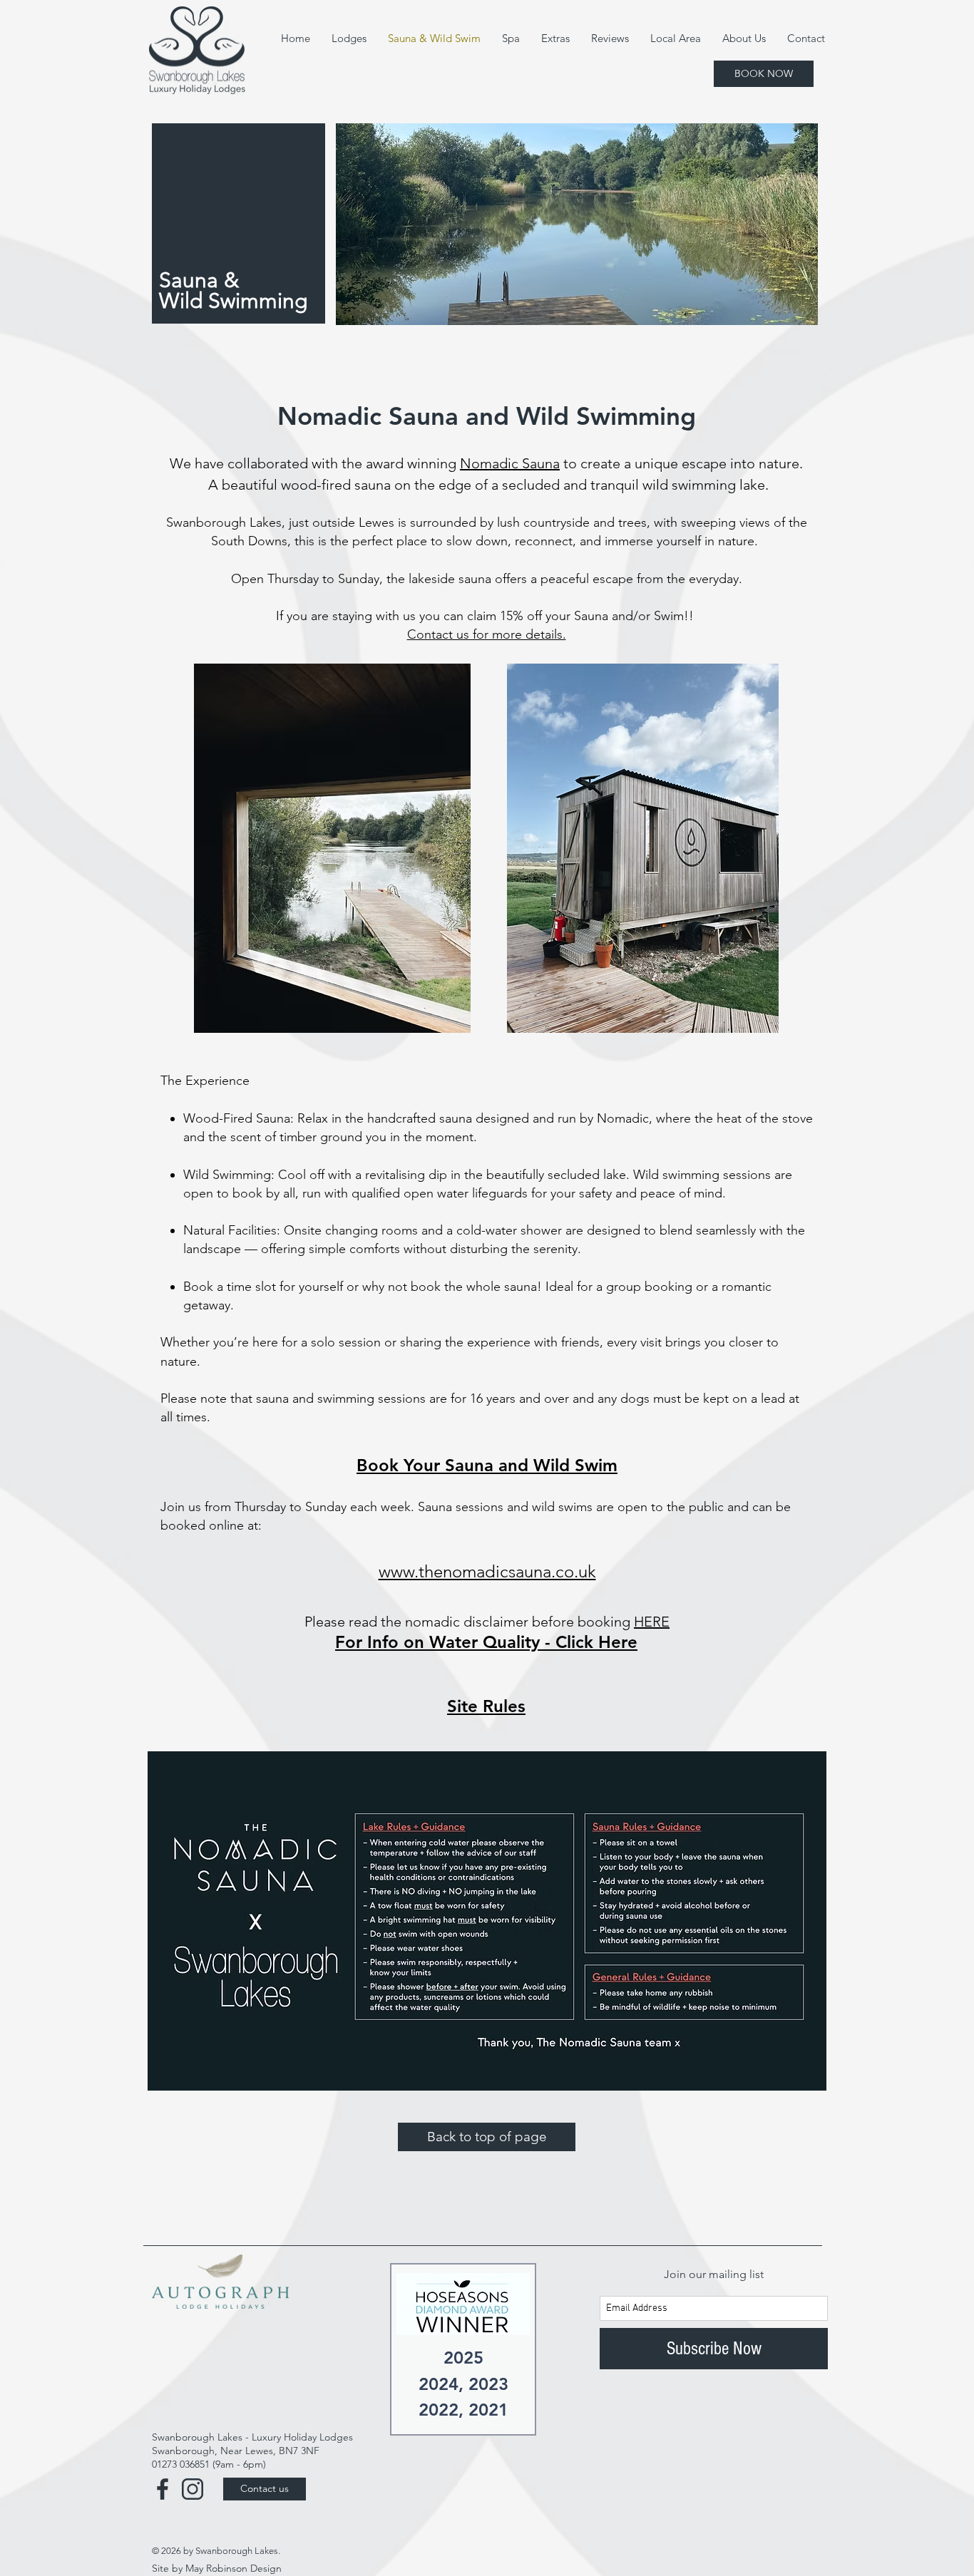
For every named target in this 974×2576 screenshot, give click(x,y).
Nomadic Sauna (510, 463)
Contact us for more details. (487, 634)
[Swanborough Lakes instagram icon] (193, 2489)
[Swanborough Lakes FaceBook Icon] (163, 2489)
